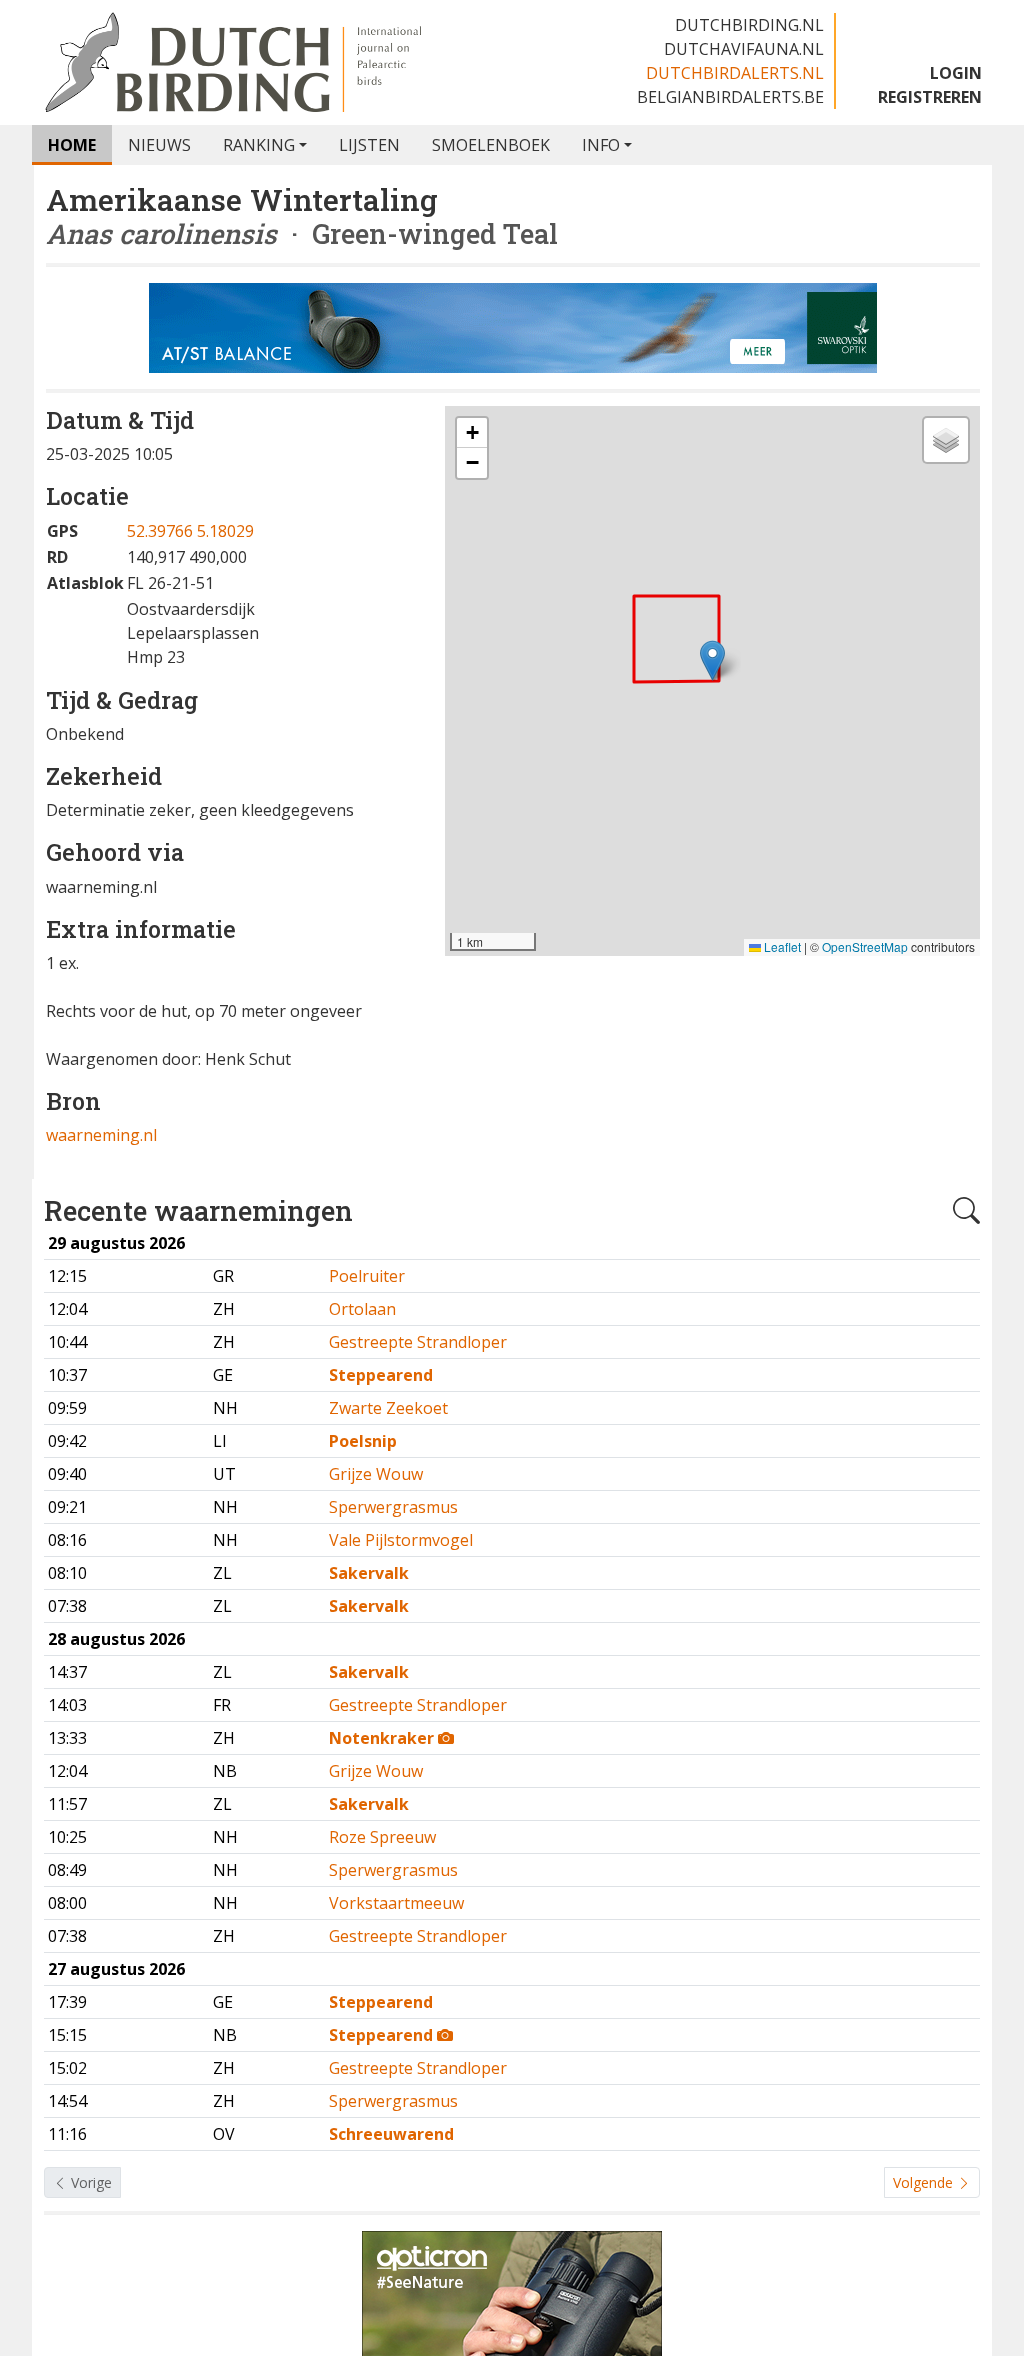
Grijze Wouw (376, 1474)
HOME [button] (72, 145)
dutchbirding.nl (749, 25)
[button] (712, 660)
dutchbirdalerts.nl (735, 73)
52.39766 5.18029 (190, 531)
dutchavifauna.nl (744, 49)
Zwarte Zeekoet (388, 1408)
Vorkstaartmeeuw (396, 1903)
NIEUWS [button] (159, 145)
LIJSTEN (369, 145)
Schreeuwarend (391, 2134)
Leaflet (781, 946)
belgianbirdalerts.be (730, 97)
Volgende (925, 2182)
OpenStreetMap (865, 946)
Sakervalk (369, 1573)
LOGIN (956, 73)
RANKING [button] (259, 145)
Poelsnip (363, 1441)
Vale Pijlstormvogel (401, 1540)
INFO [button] (601, 145)
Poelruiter (367, 1276)
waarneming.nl (101, 1135)
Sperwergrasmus (393, 1507)
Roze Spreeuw (382, 1837)
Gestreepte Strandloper (418, 1342)
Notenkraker (383, 1738)
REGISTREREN (930, 97)
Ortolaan (362, 1309)
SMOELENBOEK (491, 145)
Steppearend (381, 1375)
